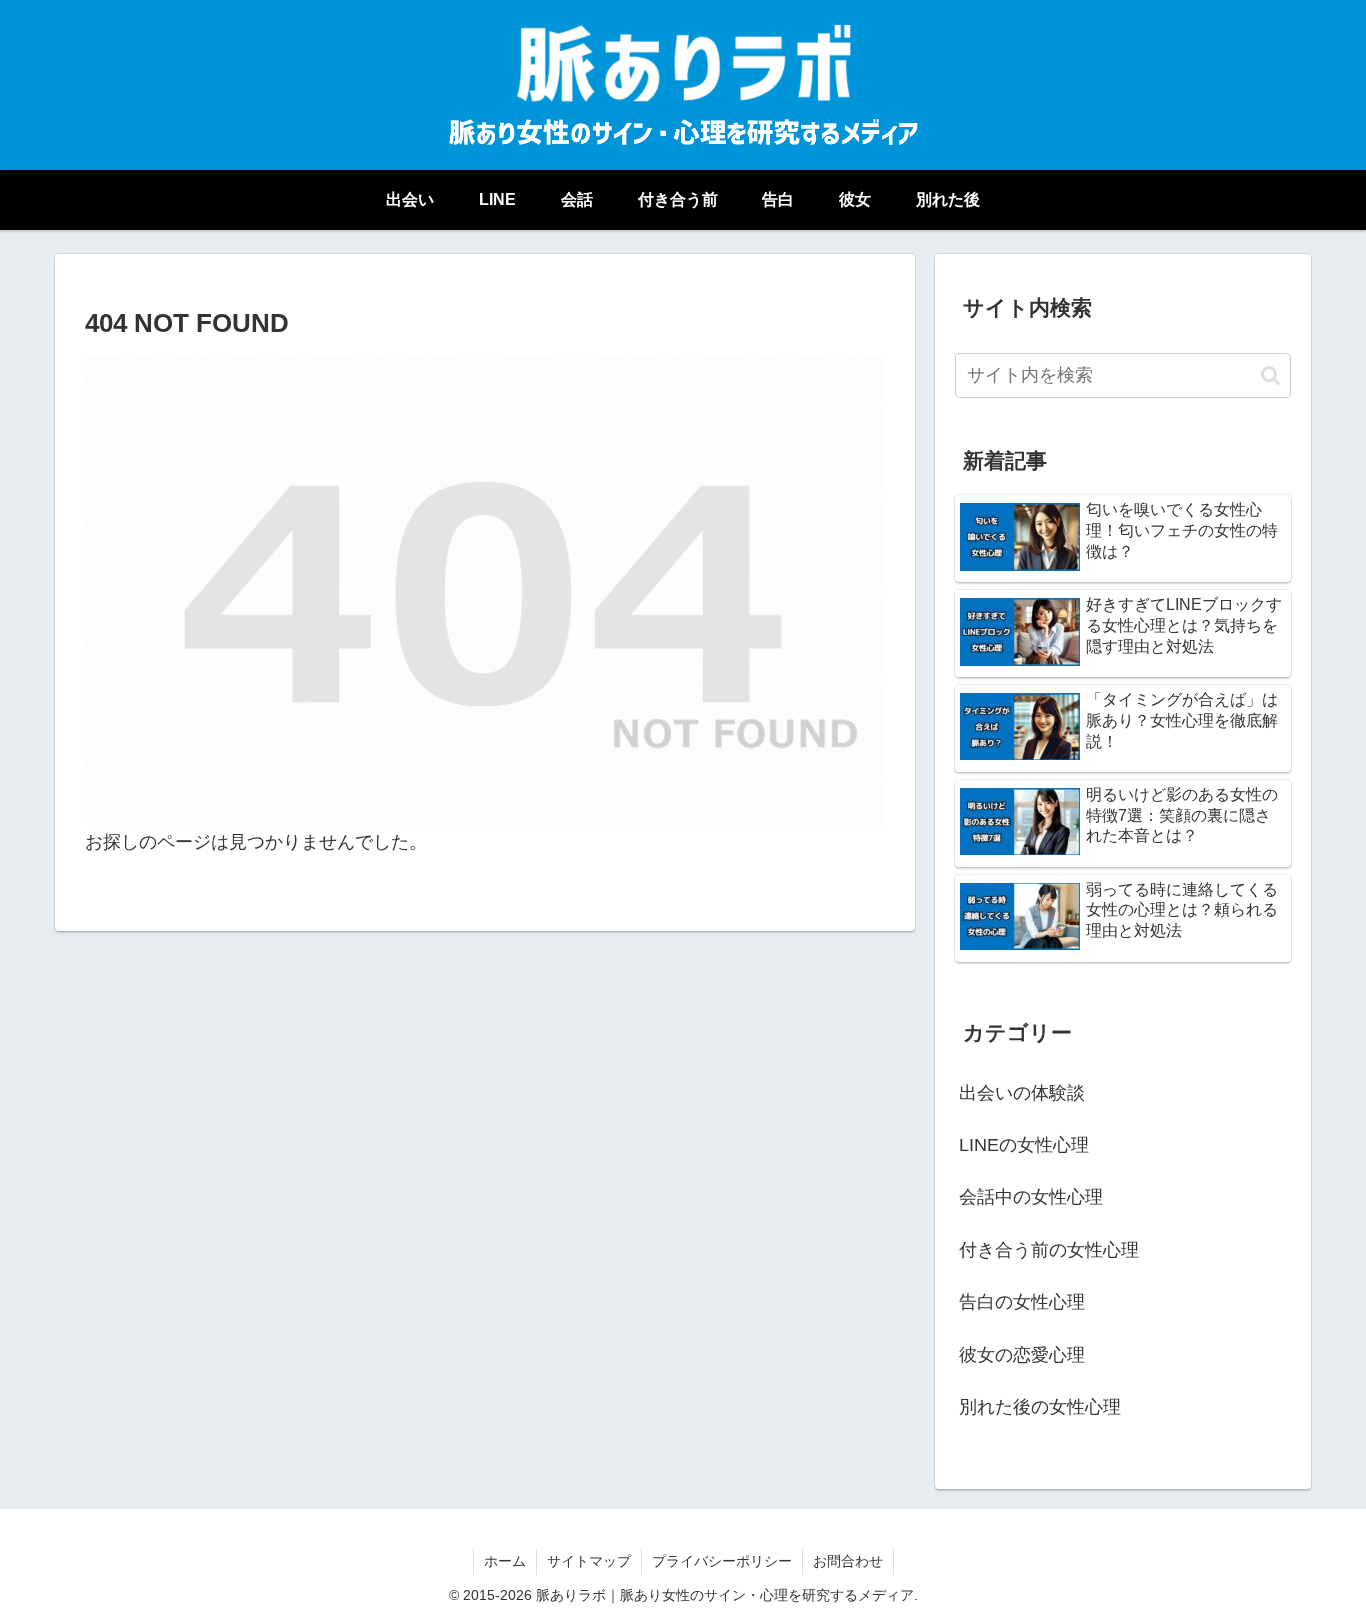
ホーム (505, 1561)
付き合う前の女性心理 (1049, 1250)
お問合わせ (848, 1561)
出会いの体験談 (1022, 1093)
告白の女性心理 (1022, 1302)
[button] (1270, 375)
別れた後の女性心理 (1040, 1407)
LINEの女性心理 (1024, 1145)
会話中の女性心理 (1031, 1197)
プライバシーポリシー (722, 1561)
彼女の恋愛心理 (1022, 1355)
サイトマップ (589, 1561)
